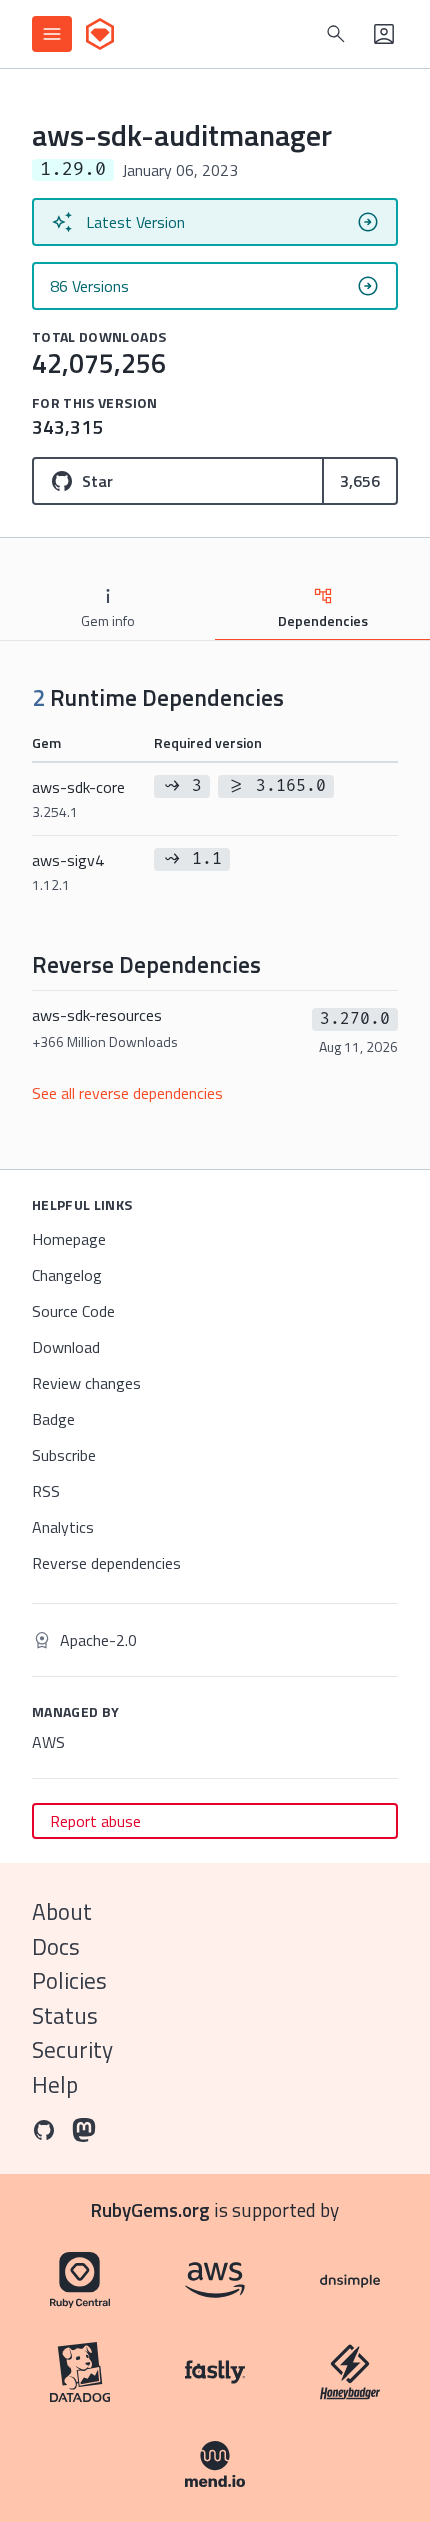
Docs (56, 1946)
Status (65, 2015)
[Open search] (336, 34)
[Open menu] (52, 34)
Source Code (73, 1311)
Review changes (86, 1383)
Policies (69, 1980)
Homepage (69, 1239)
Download (66, 1347)
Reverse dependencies (106, 1563)
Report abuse (95, 1821)
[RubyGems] (100, 34)
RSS (46, 1491)
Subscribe (64, 1455)
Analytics (63, 1527)
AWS (48, 1742)
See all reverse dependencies (127, 1093)
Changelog (67, 1275)
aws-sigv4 (68, 871)
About (62, 1911)
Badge (53, 1419)
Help (55, 2084)
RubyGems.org (150, 2209)
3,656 (360, 481)
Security (72, 2049)
